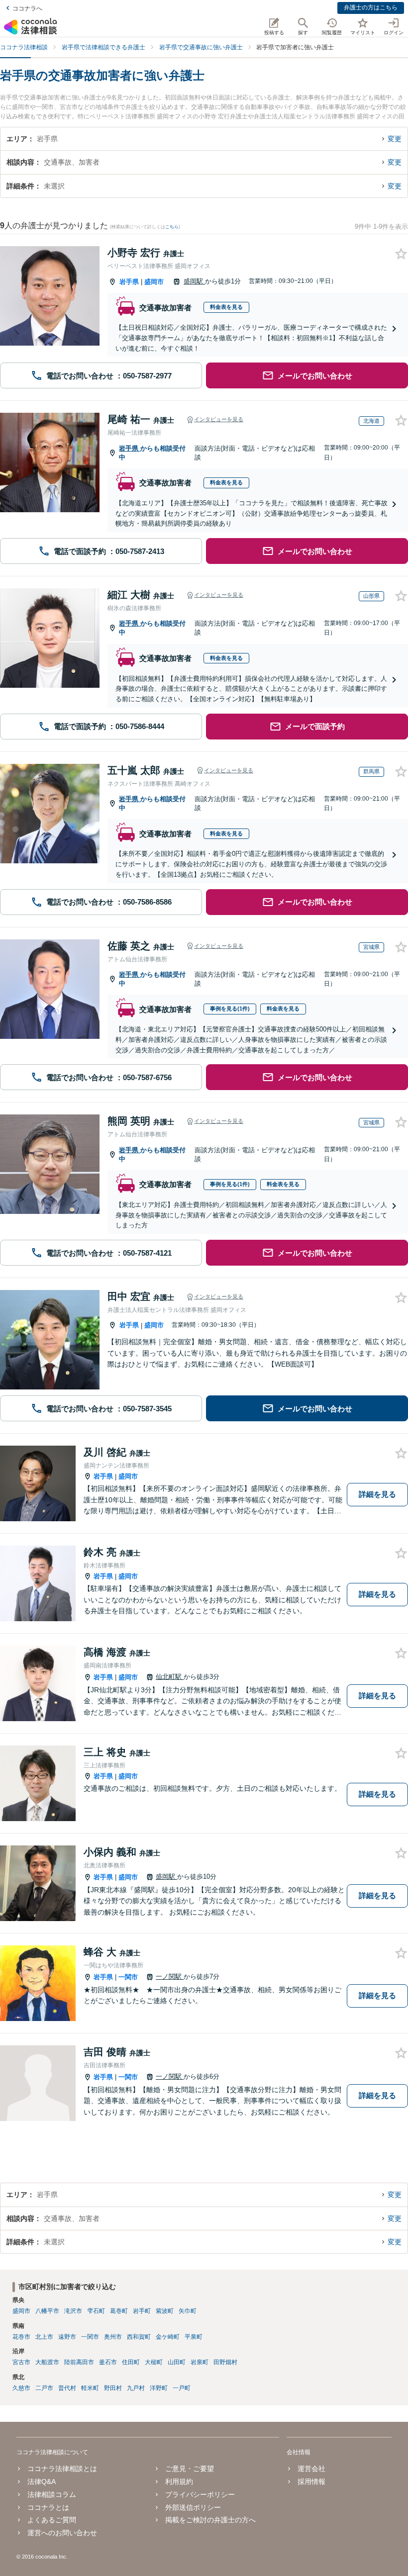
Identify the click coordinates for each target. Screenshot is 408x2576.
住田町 (131, 2362)
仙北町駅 (170, 1677)
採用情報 (311, 2482)
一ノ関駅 (170, 1977)
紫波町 (165, 2311)
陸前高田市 (79, 2362)
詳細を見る (377, 1494)
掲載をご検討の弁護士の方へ (210, 2520)
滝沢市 (73, 2311)
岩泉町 (200, 2362)
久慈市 (21, 2388)
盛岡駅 (194, 281)
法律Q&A (42, 2482)
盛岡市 (154, 282)
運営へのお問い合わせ (62, 2533)
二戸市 (44, 2388)
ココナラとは (48, 2507)
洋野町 (159, 2388)
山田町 (177, 2362)
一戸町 (182, 2388)
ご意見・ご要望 (190, 2469)
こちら (172, 227)
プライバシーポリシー (200, 2494)
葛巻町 (119, 2311)
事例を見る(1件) (230, 1009)
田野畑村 (225, 2362)
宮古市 (21, 2362)
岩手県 (129, 282)
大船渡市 (47, 2362)
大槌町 (154, 2362)
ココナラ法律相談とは (62, 2469)
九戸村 (136, 2388)
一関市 (128, 1977)
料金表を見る (226, 307)
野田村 (113, 2388)
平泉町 (194, 2337)
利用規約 (179, 2482)
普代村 (67, 2388)
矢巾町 (188, 2311)
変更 (395, 139)
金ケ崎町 (168, 2337)
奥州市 (113, 2337)
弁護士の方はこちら (371, 7)
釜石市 (108, 2362)
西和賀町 (139, 2337)
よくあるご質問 (52, 2520)
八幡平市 (47, 2311)
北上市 (44, 2337)
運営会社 (311, 2469)
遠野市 (67, 2337)
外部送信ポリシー (193, 2507)
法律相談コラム (52, 2494)
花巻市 (21, 2337)
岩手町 (142, 2311)
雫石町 (96, 2311)
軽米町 (90, 2388)
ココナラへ (27, 8)
